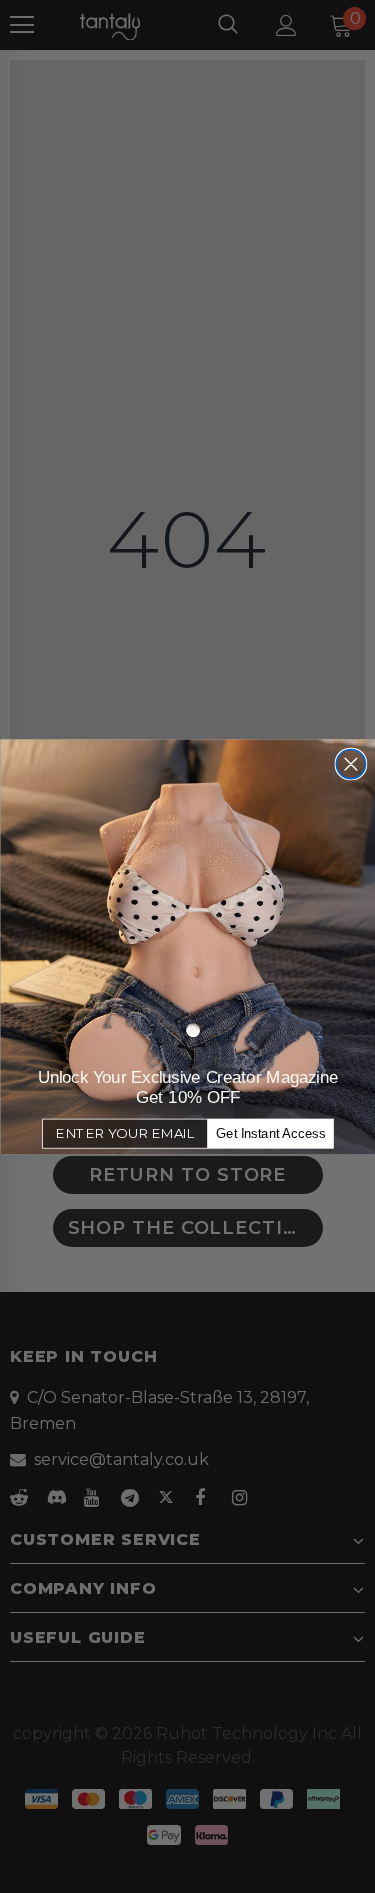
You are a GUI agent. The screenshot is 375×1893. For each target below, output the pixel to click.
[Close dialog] (350, 763)
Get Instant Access (270, 1132)
